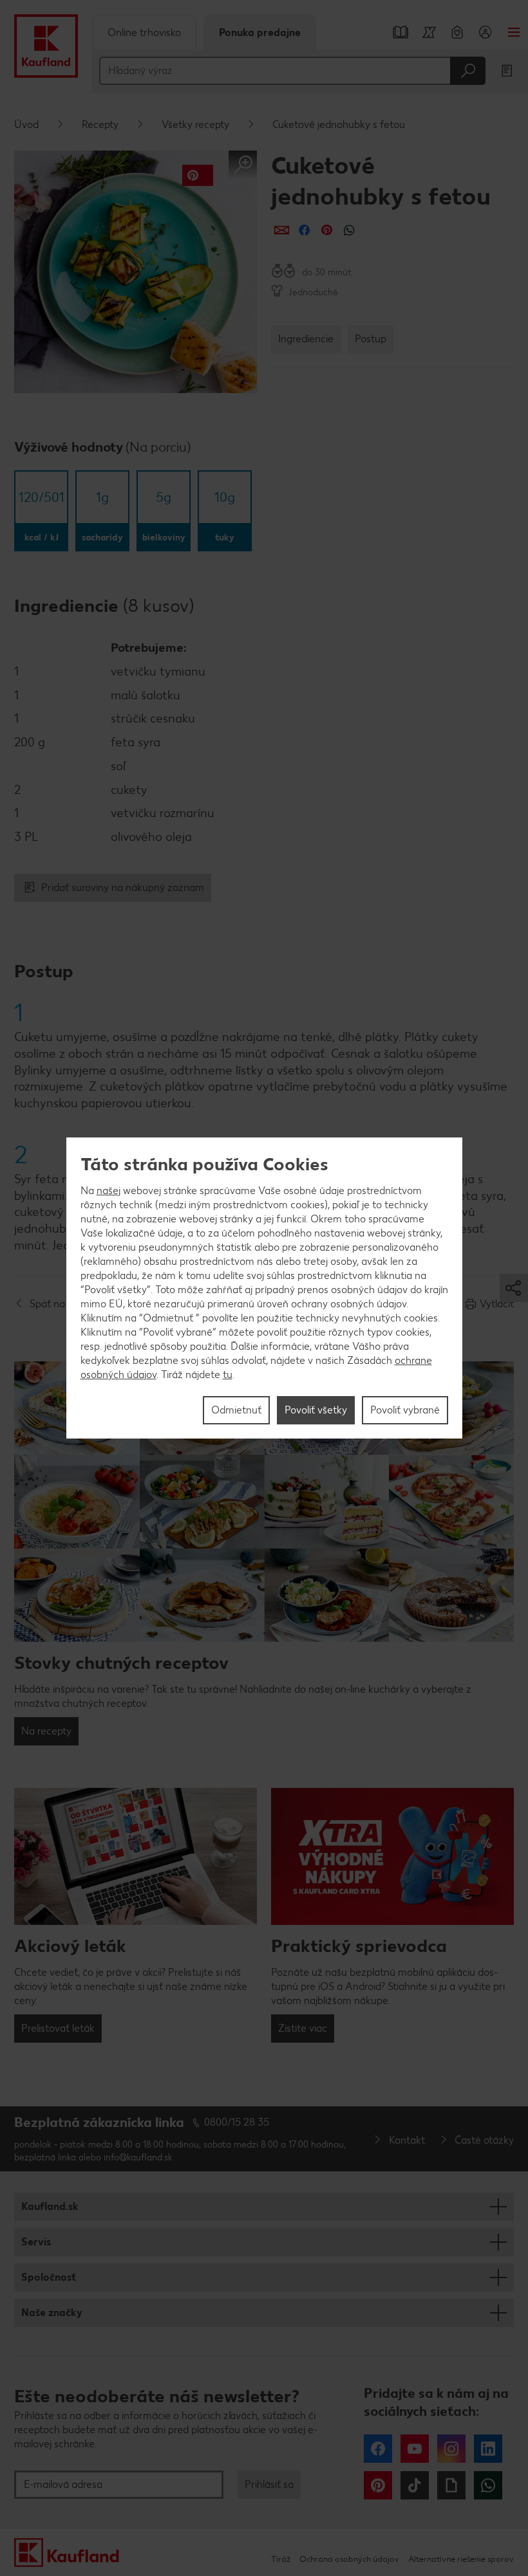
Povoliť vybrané (405, 1410)
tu (228, 1375)
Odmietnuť (236, 1410)
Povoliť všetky (316, 1410)
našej (108, 1191)
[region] (264, 1288)
